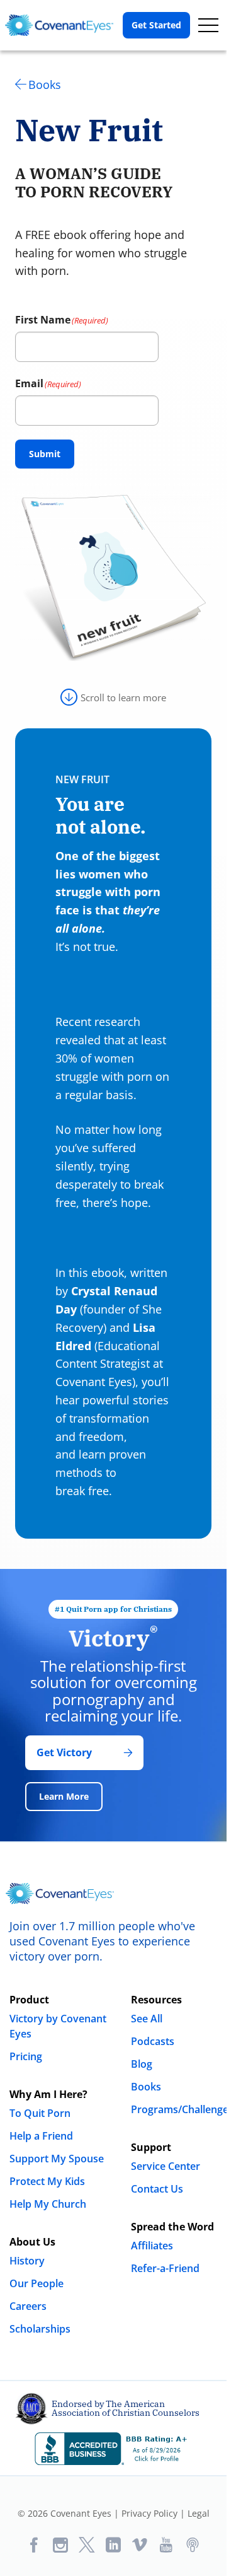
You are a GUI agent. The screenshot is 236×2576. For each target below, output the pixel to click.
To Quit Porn (40, 2113)
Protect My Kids (47, 2181)
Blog (142, 2064)
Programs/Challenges (182, 2109)
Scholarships (40, 2329)
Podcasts (153, 2041)
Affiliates (152, 2246)
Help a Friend (41, 2136)
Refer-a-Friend (165, 2268)
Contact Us (157, 2189)
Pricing (26, 2056)
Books (45, 85)
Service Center (166, 2166)
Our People (37, 2283)
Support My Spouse (57, 2159)
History (27, 2261)
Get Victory (64, 1752)
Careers (28, 2306)
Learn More (64, 1796)
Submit (45, 454)
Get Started (156, 25)
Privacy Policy (149, 2513)
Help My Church (48, 2204)
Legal (199, 2513)
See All (147, 2019)
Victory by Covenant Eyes (58, 2026)
